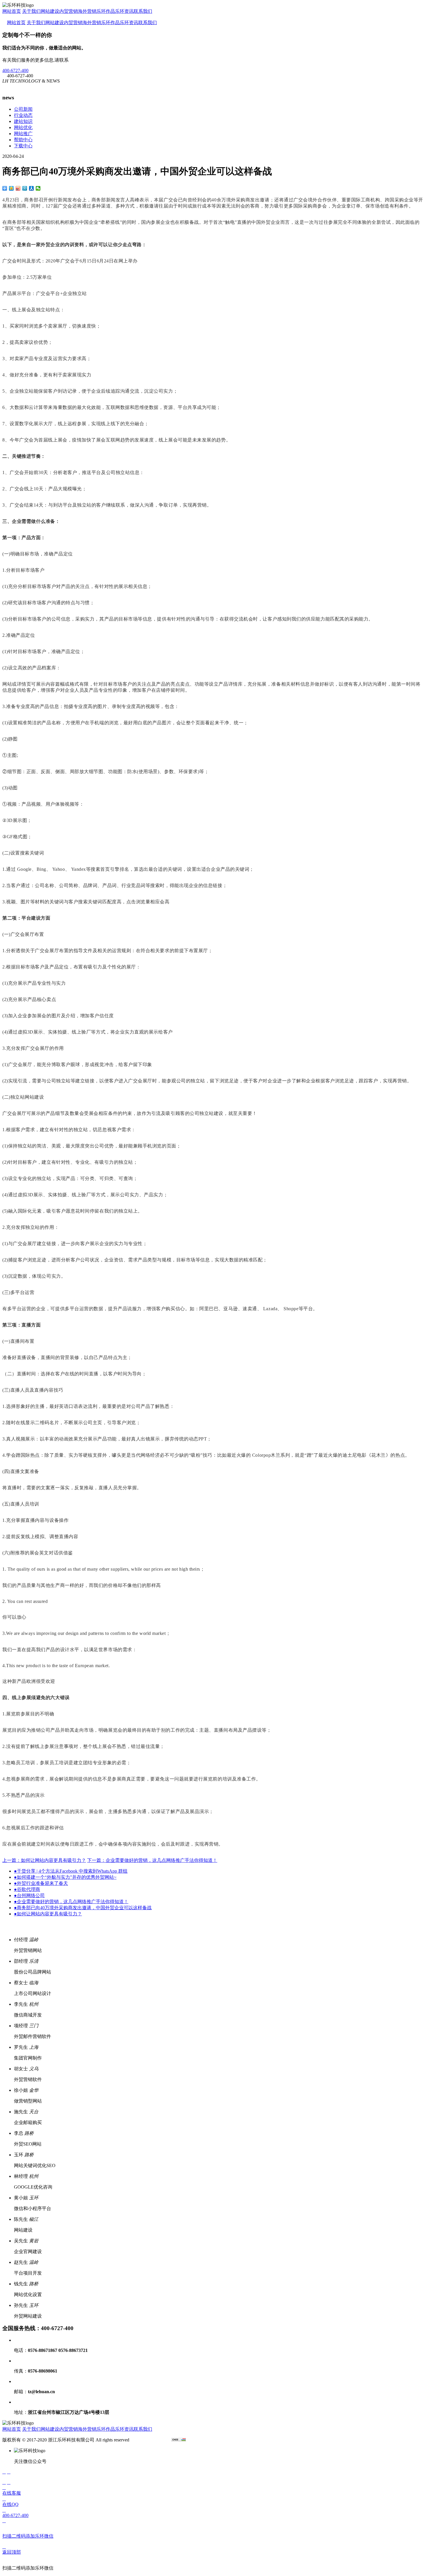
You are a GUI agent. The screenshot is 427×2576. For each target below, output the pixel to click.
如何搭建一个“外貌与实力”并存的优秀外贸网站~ (65, 1877)
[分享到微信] (38, 188)
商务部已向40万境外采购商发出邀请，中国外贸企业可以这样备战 (83, 1908)
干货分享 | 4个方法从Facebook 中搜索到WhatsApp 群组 (71, 1871)
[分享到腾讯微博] (25, 188)
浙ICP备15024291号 (150, 2440)
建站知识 (23, 121)
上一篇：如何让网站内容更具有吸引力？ (44, 1860)
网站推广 (23, 134)
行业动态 (23, 115)
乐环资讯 (124, 11)
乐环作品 (106, 11)
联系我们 (143, 11)
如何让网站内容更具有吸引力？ (48, 1914)
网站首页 (12, 11)
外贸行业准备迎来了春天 (41, 1883)
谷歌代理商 (27, 1889)
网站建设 (50, 11)
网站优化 (23, 127)
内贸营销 (69, 11)
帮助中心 (23, 140)
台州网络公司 (29, 1895)
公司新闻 (23, 109)
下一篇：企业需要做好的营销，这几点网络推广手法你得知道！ (152, 1860)
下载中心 (23, 146)
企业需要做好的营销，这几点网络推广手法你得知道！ (71, 1902)
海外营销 (87, 11)
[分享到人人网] (32, 188)
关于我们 (31, 11)
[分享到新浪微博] (18, 188)
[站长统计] (179, 2440)
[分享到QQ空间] (11, 188)
